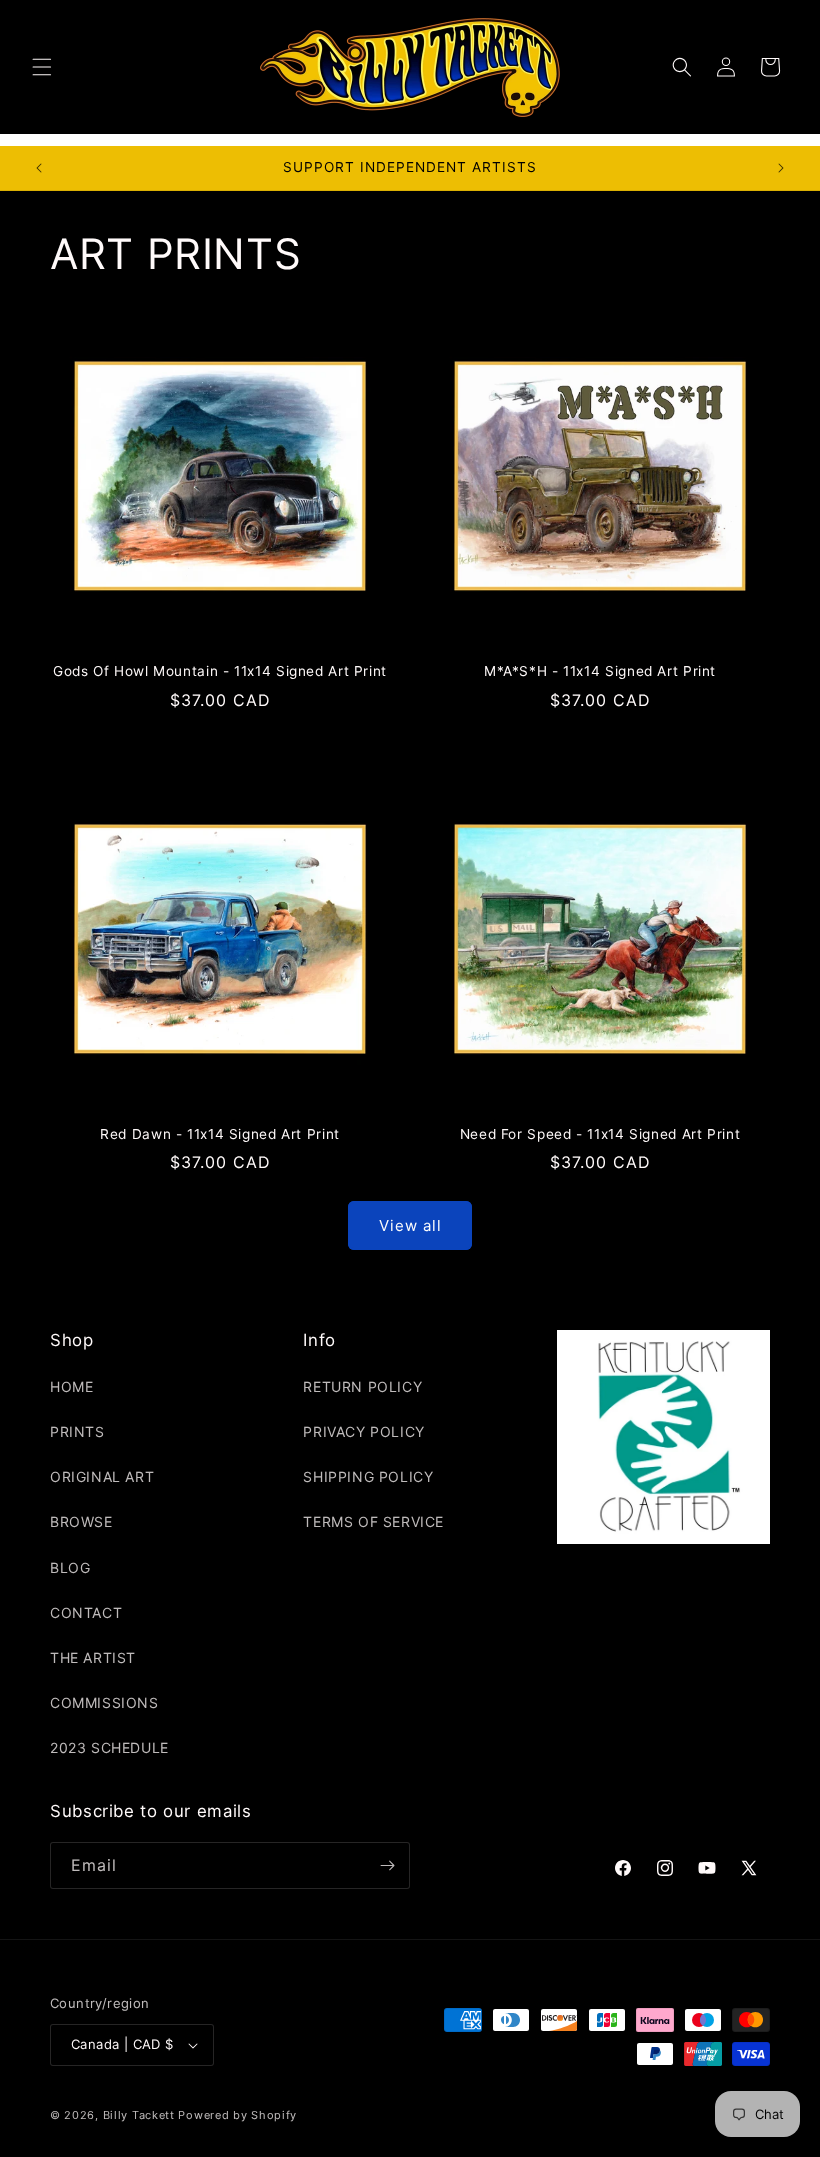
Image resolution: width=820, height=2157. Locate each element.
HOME (71, 1386)
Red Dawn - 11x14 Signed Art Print (220, 1134)
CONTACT (86, 1612)
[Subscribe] (387, 1865)
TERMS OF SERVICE (373, 1521)
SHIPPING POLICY (368, 1476)
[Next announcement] (781, 168)
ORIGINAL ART (102, 1476)
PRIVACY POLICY (363, 1431)
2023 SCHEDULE (109, 1747)
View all (410, 1225)
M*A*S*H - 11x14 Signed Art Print (600, 671)
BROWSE (81, 1521)
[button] (42, 67)
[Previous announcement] (39, 168)
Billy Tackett (139, 2115)
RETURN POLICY (362, 1386)
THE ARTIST (93, 1657)
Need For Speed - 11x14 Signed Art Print (600, 1134)
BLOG (70, 1567)
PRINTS (77, 1431)
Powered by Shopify (237, 2115)
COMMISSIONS (104, 1702)
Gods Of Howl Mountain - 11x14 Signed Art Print (220, 671)
